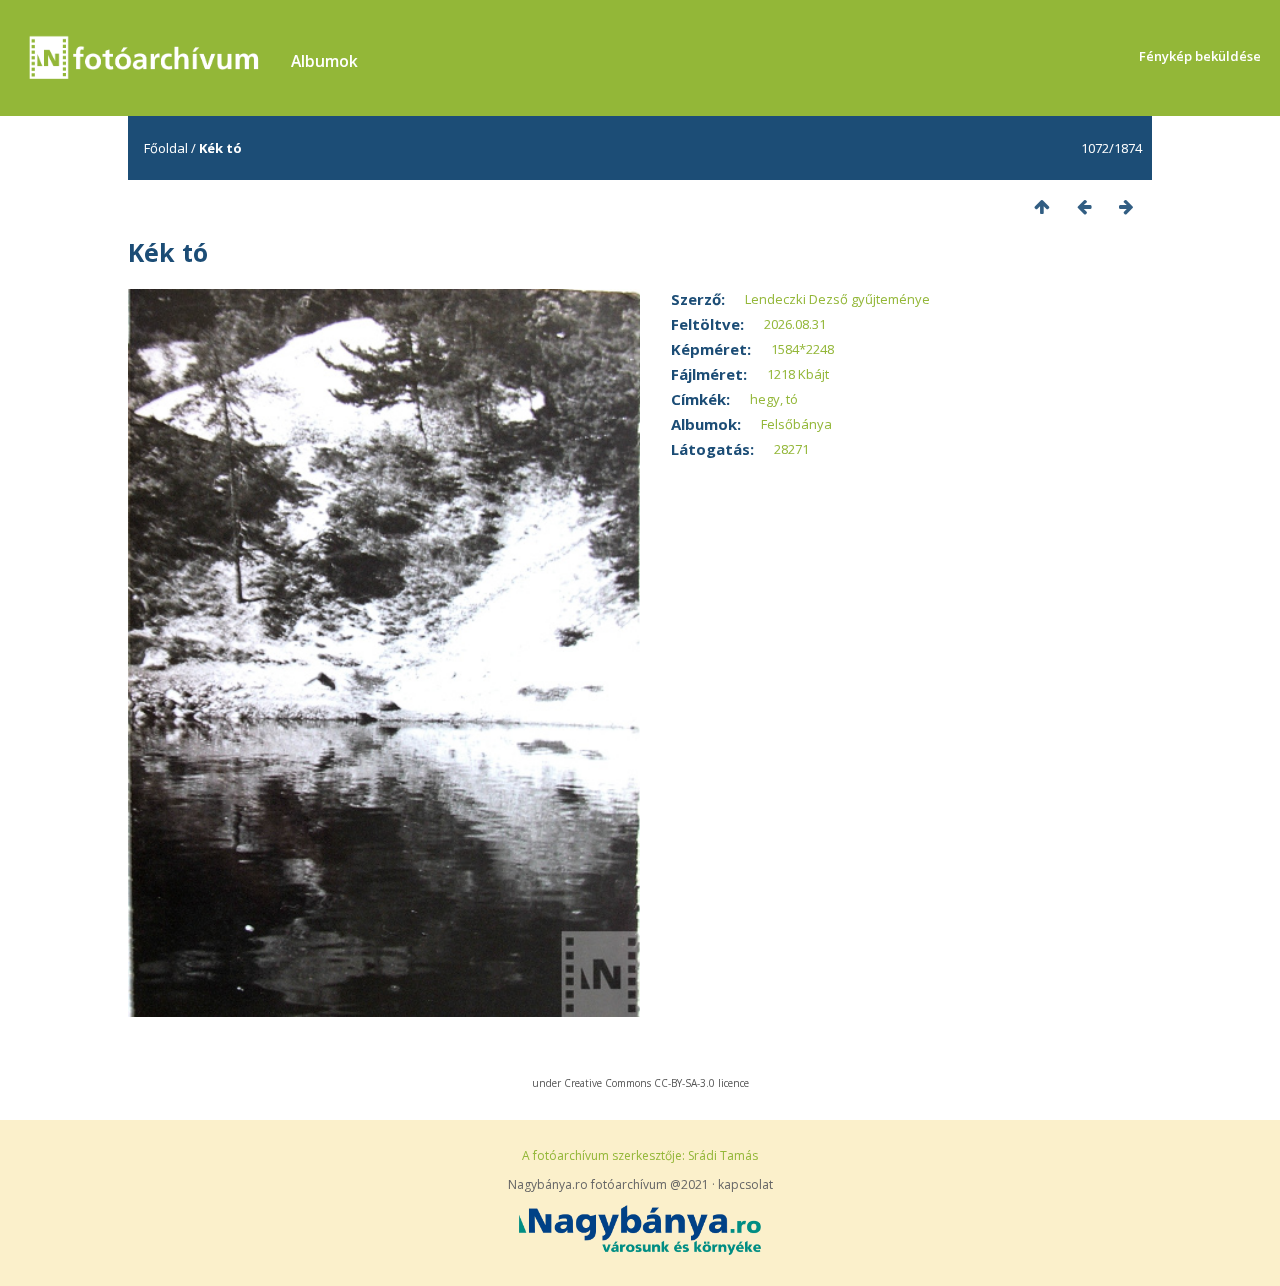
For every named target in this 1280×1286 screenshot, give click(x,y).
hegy (765, 399)
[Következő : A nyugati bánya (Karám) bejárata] (1126, 206)
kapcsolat (745, 1184)
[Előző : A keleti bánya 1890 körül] (1084, 206)
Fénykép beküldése (1200, 56)
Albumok (324, 61)
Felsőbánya (796, 424)
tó (792, 399)
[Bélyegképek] (1042, 206)
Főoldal (166, 148)
